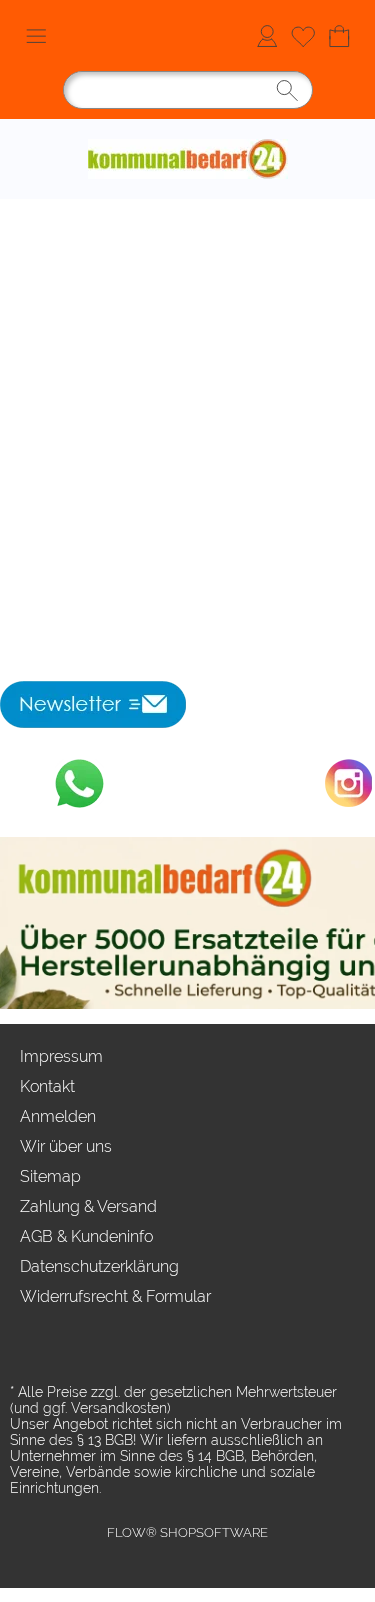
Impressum (61, 1056)
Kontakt (47, 1086)
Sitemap (50, 1176)
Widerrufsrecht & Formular (115, 1296)
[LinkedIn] (241, 783)
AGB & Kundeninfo (86, 1236)
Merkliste (303, 35)
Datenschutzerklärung (99, 1266)
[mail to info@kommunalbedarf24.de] (25, 783)
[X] (133, 783)
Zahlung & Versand (88, 1206)
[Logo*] (188, 127)
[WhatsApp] (79, 783)
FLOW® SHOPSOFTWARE (187, 1532)
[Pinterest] (295, 783)
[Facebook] (187, 783)
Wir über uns (66, 1146)
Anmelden (267, 35)
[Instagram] (349, 783)
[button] (36, 36)
